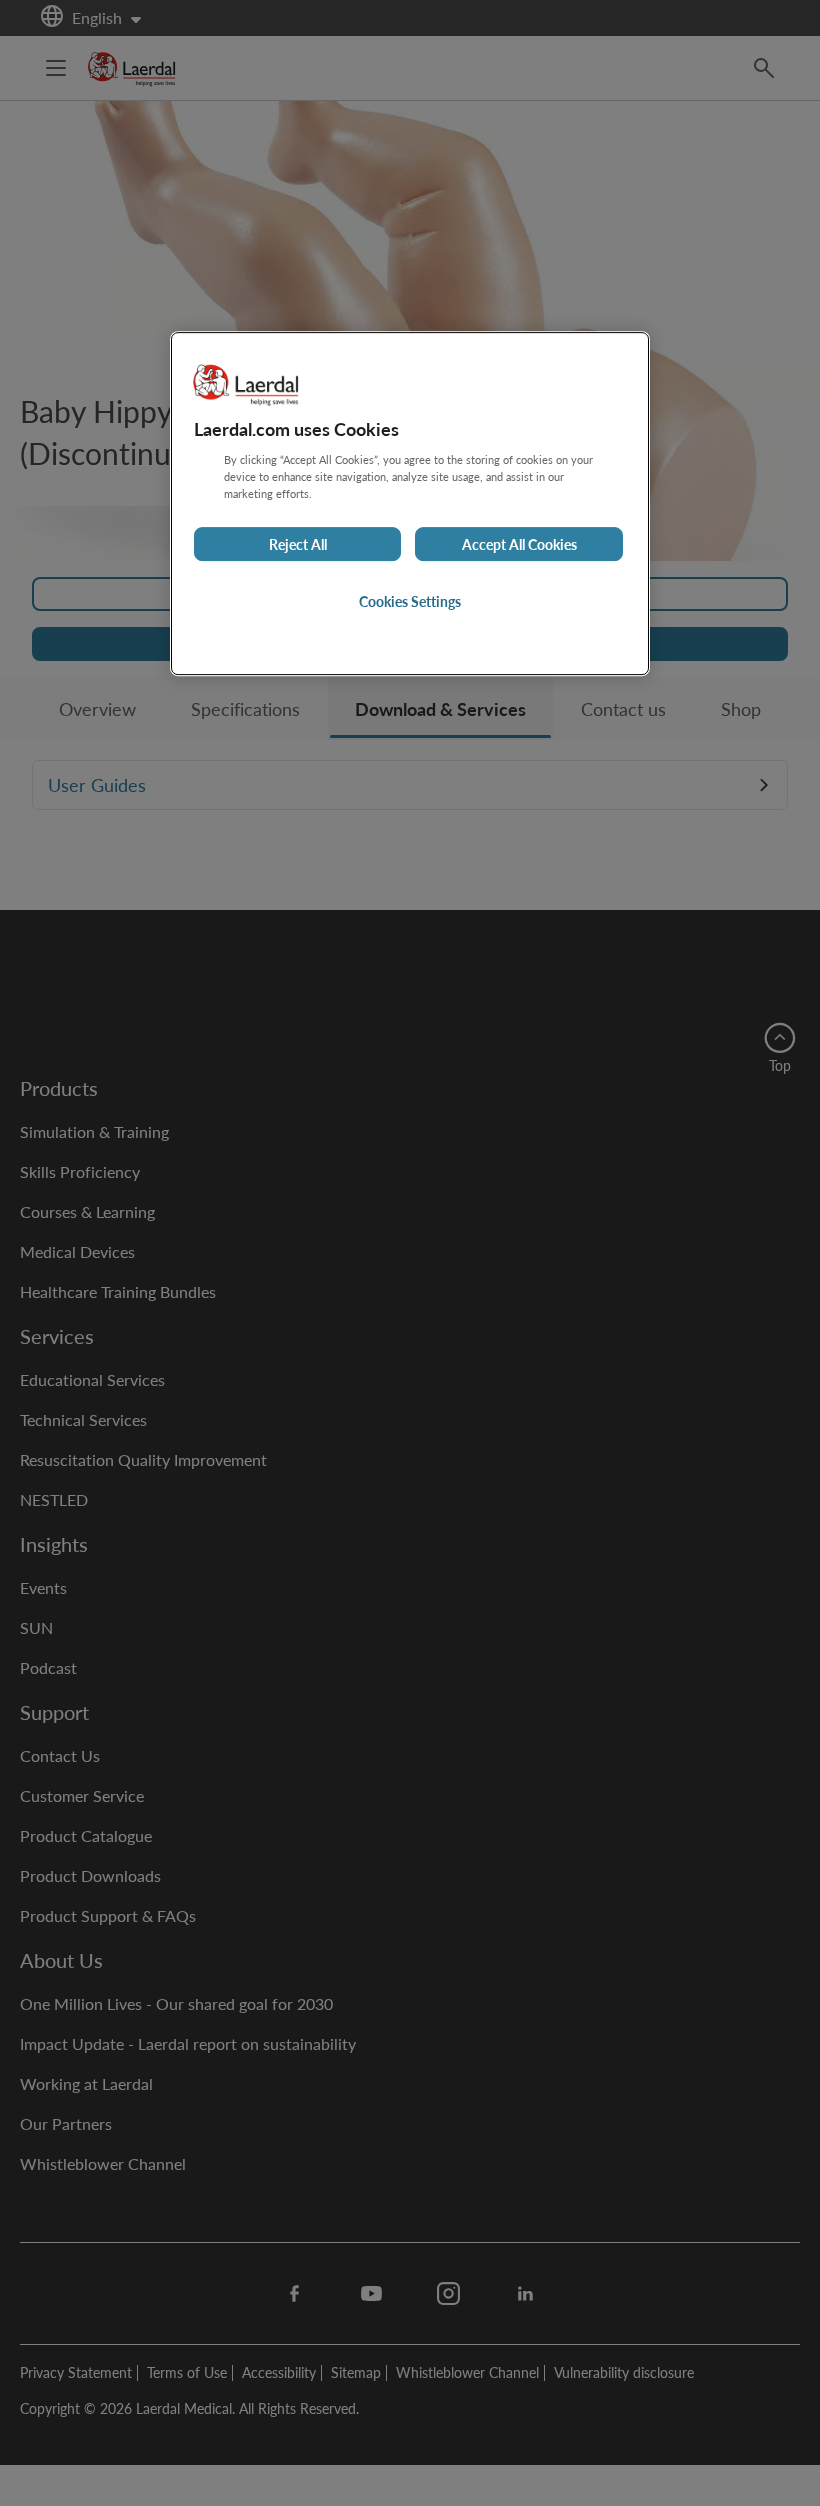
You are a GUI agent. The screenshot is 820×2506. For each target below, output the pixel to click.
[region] (410, 503)
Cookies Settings (410, 601)
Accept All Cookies (519, 544)
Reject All (298, 544)
